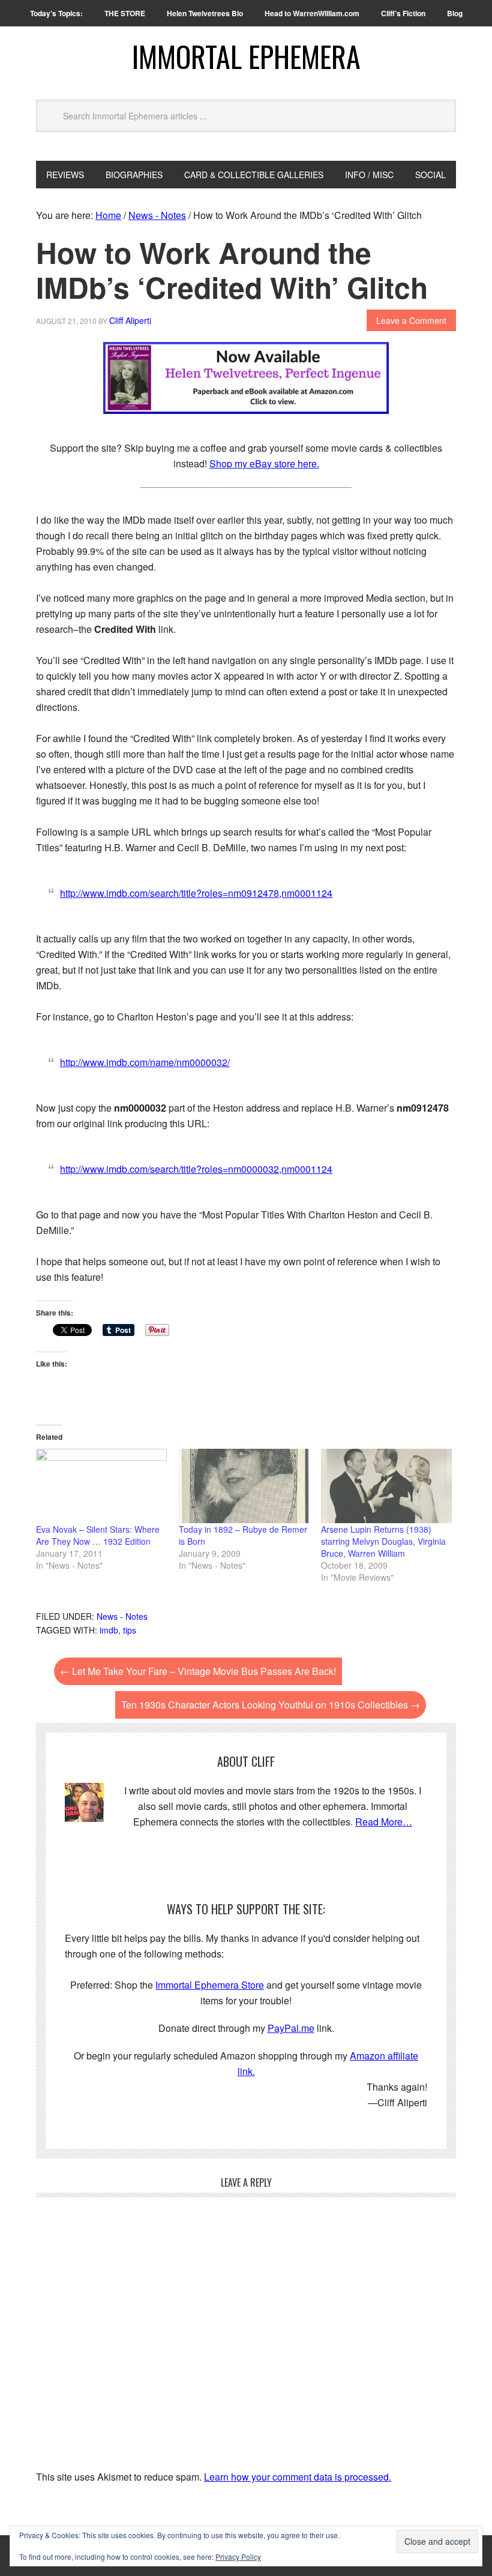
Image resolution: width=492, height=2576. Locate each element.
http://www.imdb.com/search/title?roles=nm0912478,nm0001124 (196, 893)
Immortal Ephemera (246, 56)
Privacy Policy (238, 2557)
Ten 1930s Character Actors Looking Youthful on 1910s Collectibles (271, 1705)
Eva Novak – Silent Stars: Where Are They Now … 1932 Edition (98, 1535)
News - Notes (122, 1616)
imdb (109, 1630)
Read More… (384, 1822)
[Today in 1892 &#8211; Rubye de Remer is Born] (244, 1486)
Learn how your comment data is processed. (298, 2477)
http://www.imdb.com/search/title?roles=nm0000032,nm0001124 (196, 1169)
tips (130, 1630)
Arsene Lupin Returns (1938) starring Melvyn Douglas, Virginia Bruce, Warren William (383, 1541)
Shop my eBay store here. (264, 463)
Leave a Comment (411, 320)
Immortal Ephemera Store (210, 1985)
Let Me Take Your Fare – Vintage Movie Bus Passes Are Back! (198, 1671)
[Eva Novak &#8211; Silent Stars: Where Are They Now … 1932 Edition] (101, 1486)
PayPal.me (291, 2028)
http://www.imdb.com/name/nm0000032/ (145, 1062)
